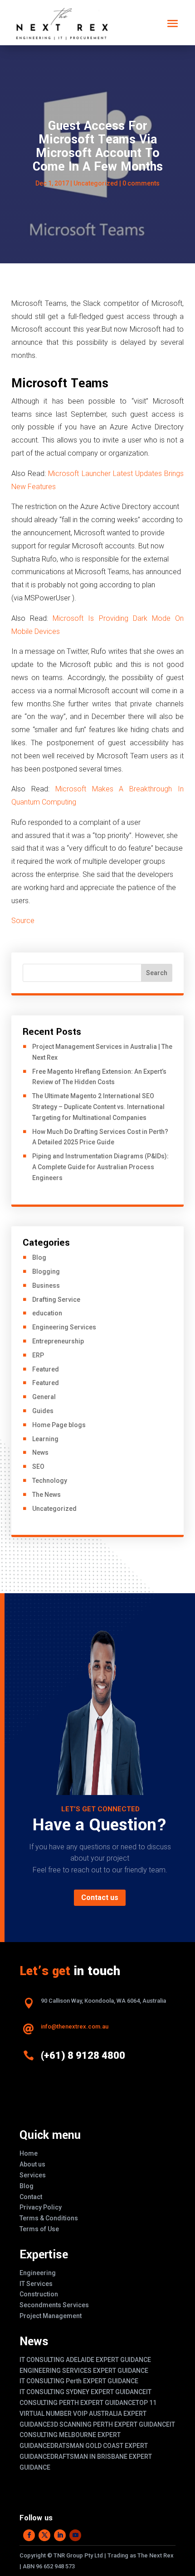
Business (46, 1286)
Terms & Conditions (49, 2218)
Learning (45, 1439)
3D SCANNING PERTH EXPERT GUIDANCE (110, 2424)
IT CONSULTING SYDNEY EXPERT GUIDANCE (83, 2392)
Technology (50, 1481)
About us (32, 2164)
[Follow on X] (44, 2535)
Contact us (100, 1897)
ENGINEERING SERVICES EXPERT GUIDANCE (84, 2371)
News (40, 1452)
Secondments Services (54, 2305)
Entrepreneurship (58, 1341)
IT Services (36, 2284)
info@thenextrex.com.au (75, 2026)
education (47, 1313)
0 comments (141, 183)
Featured (46, 1369)
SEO (38, 1467)
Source (23, 921)
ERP (38, 1355)
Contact (31, 2197)
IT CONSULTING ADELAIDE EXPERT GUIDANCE (85, 2360)
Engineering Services (64, 1327)
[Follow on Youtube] (75, 2535)
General (44, 1397)
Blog (39, 1257)
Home (29, 2153)
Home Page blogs (59, 1425)
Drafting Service (56, 1300)
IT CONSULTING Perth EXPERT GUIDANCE (79, 2381)
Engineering (38, 2273)
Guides (43, 1411)
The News (46, 1495)
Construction (39, 2294)
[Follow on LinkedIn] (60, 2535)
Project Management (51, 2316)
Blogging (46, 1271)
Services (33, 2175)
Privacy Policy (41, 2207)
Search (157, 973)
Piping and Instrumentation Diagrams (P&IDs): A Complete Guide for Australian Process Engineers (100, 1167)
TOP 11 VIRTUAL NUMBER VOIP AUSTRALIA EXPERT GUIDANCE (88, 2414)
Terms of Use (39, 2229)
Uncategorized (96, 183)
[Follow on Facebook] (29, 2535)
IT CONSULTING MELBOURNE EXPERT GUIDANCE (97, 2435)
